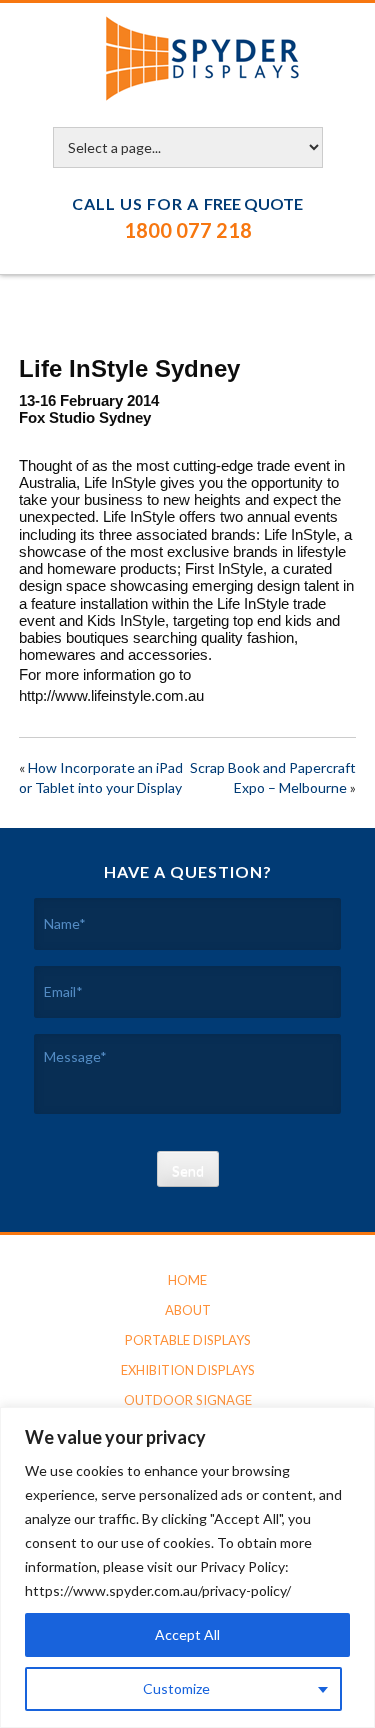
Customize (176, 1688)
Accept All (187, 1634)
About (188, 1310)
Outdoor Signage (188, 1400)
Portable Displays (188, 1340)
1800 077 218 (188, 230)
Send (188, 1170)
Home (187, 1280)
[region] (187, 1567)
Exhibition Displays (188, 1370)
